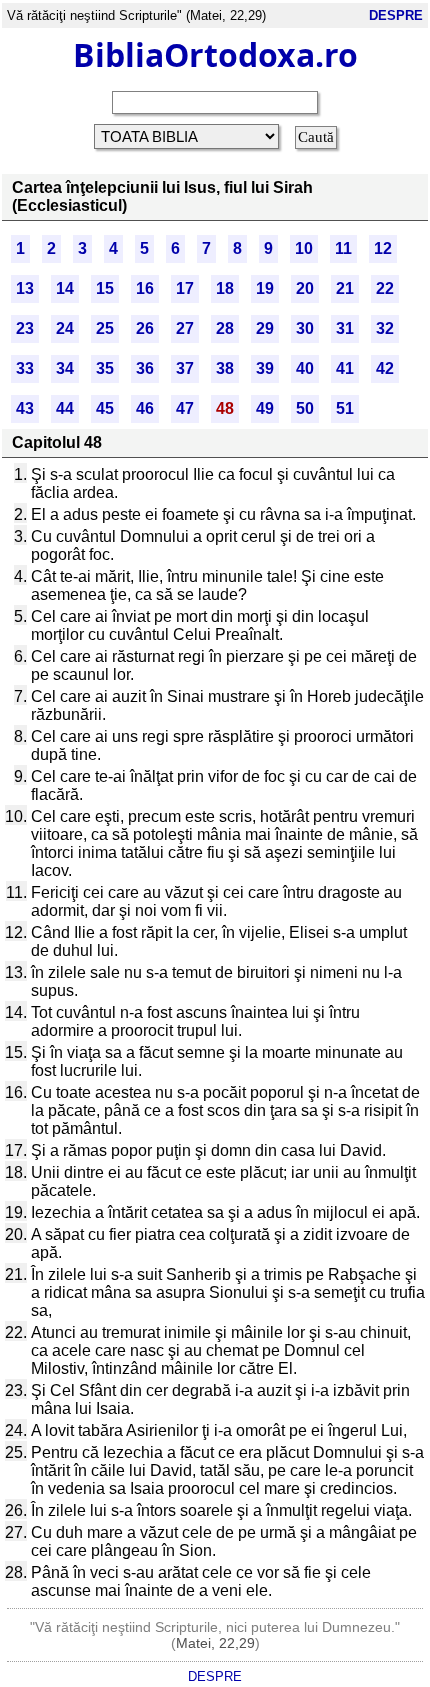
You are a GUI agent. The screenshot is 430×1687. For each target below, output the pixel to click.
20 (305, 288)
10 (304, 248)
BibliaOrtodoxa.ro (215, 54)
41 (345, 368)
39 (265, 368)
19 (265, 288)
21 (345, 288)
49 (265, 408)
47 (185, 408)
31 (345, 328)
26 (145, 328)
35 (105, 368)
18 (225, 288)
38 (225, 368)
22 (385, 288)
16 (145, 288)
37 (185, 368)
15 (105, 288)
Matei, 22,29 (215, 1643)
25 (105, 328)
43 (25, 408)
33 (25, 368)
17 (185, 288)
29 (265, 328)
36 (145, 368)
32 (385, 328)
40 (305, 368)
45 (105, 408)
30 (305, 328)
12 (383, 248)
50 (305, 408)
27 (185, 328)
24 (65, 328)
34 (65, 368)
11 (343, 248)
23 (25, 328)
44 (65, 408)
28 (225, 328)
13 (25, 288)
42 (385, 368)
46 (145, 408)
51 (345, 408)
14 (65, 288)
